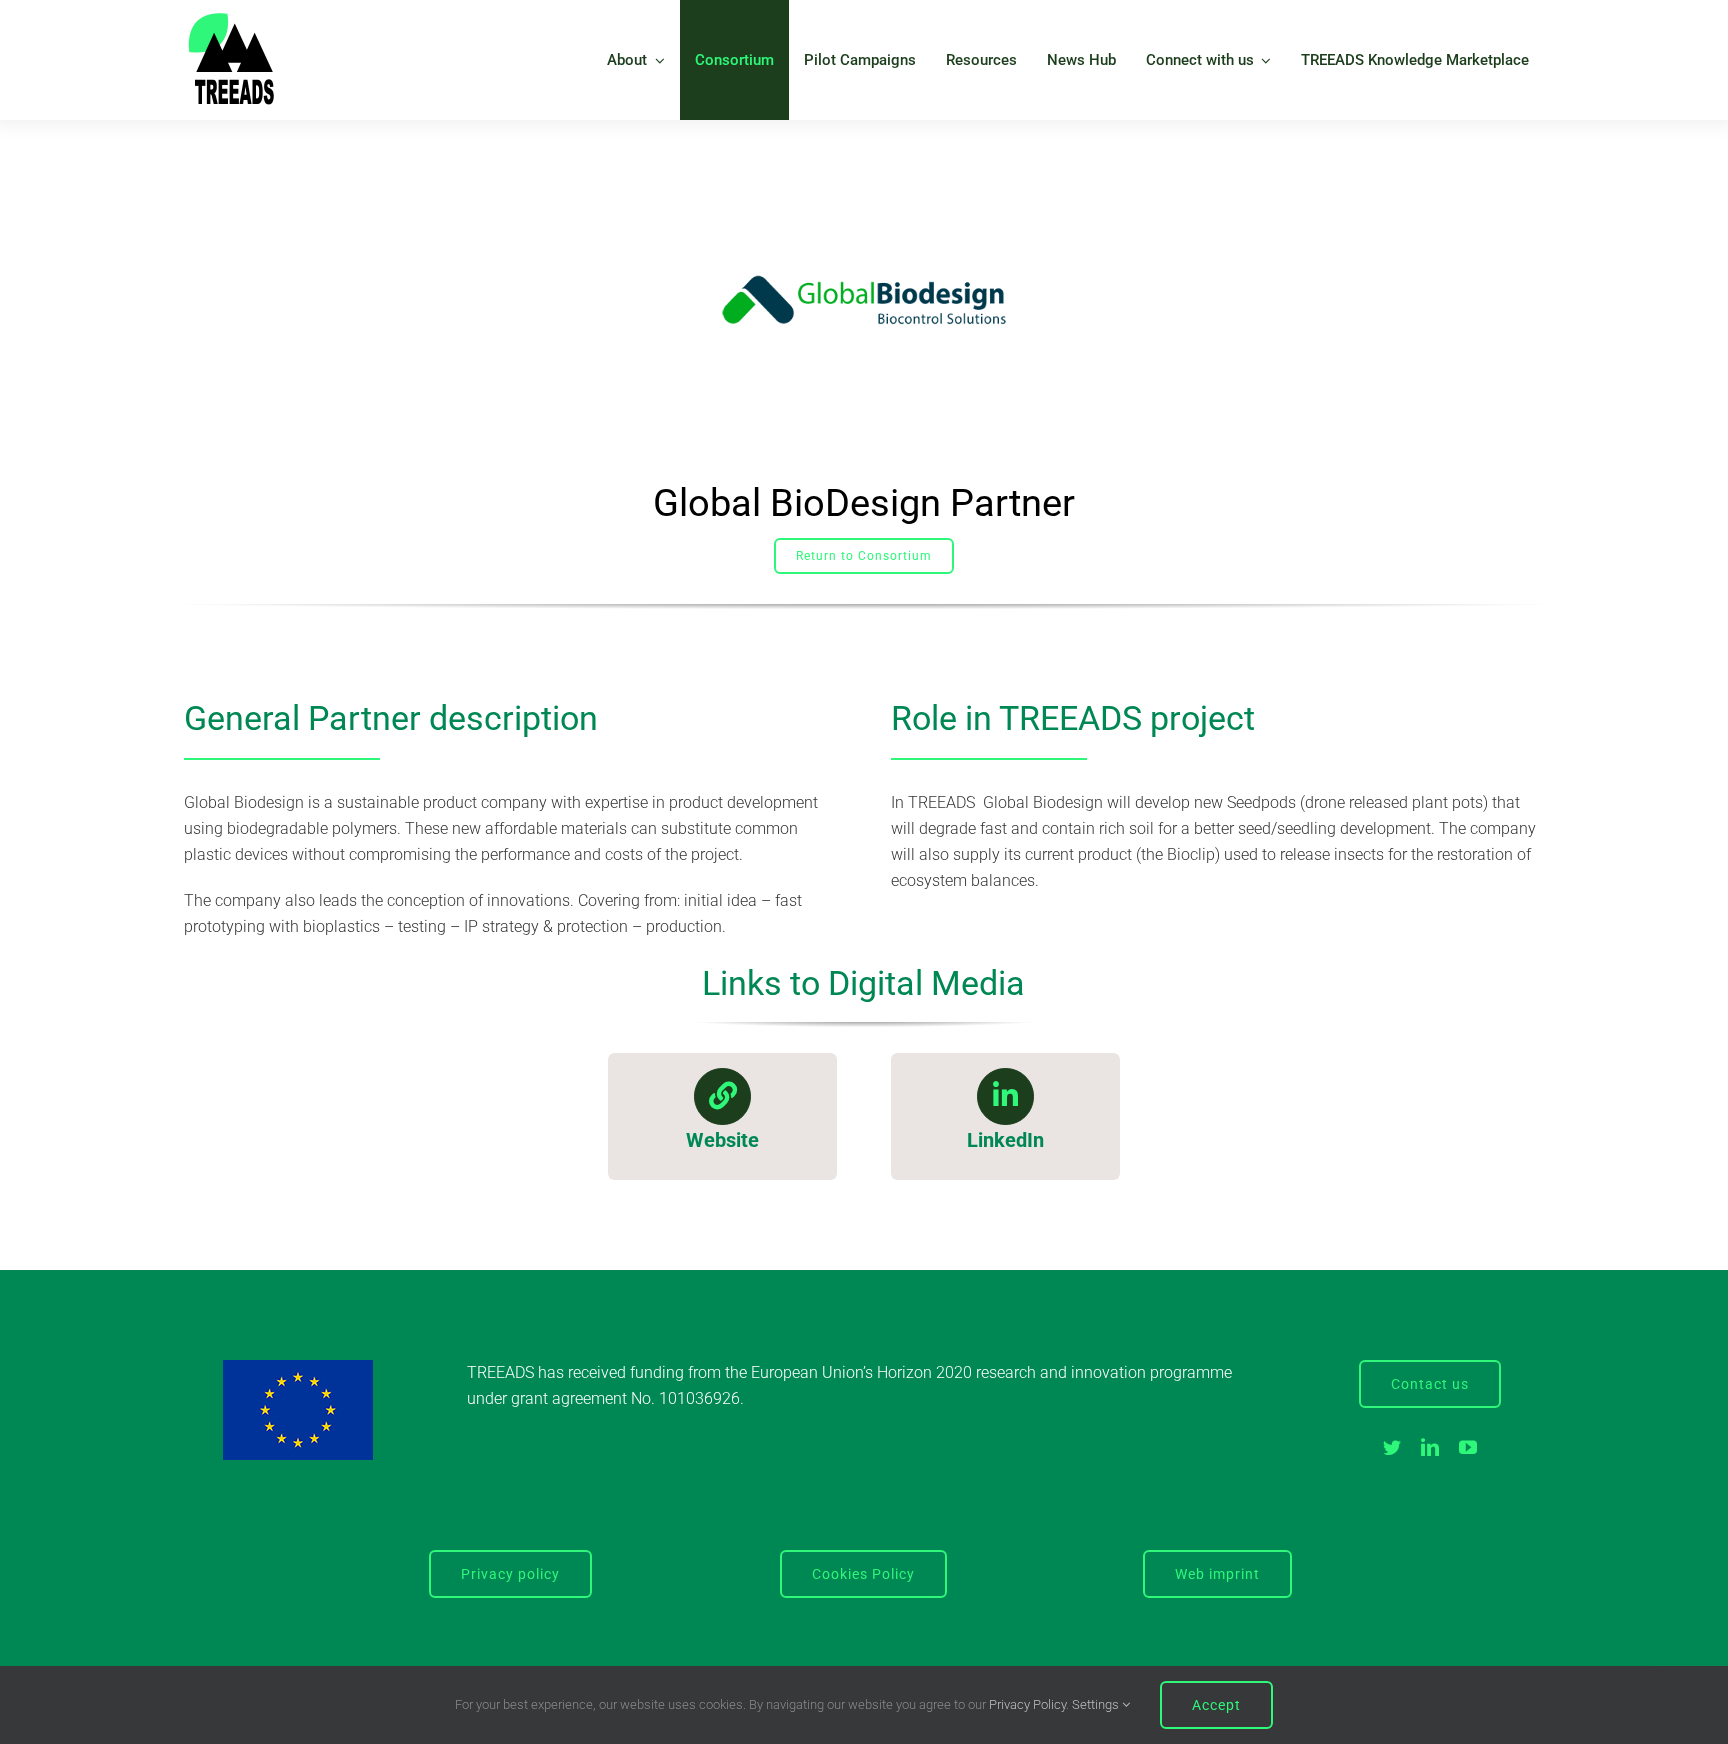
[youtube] (1468, 1447)
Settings (1097, 1704)
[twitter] (1392, 1447)
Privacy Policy (1027, 1704)
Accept (1216, 1705)
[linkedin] (1430, 1447)
